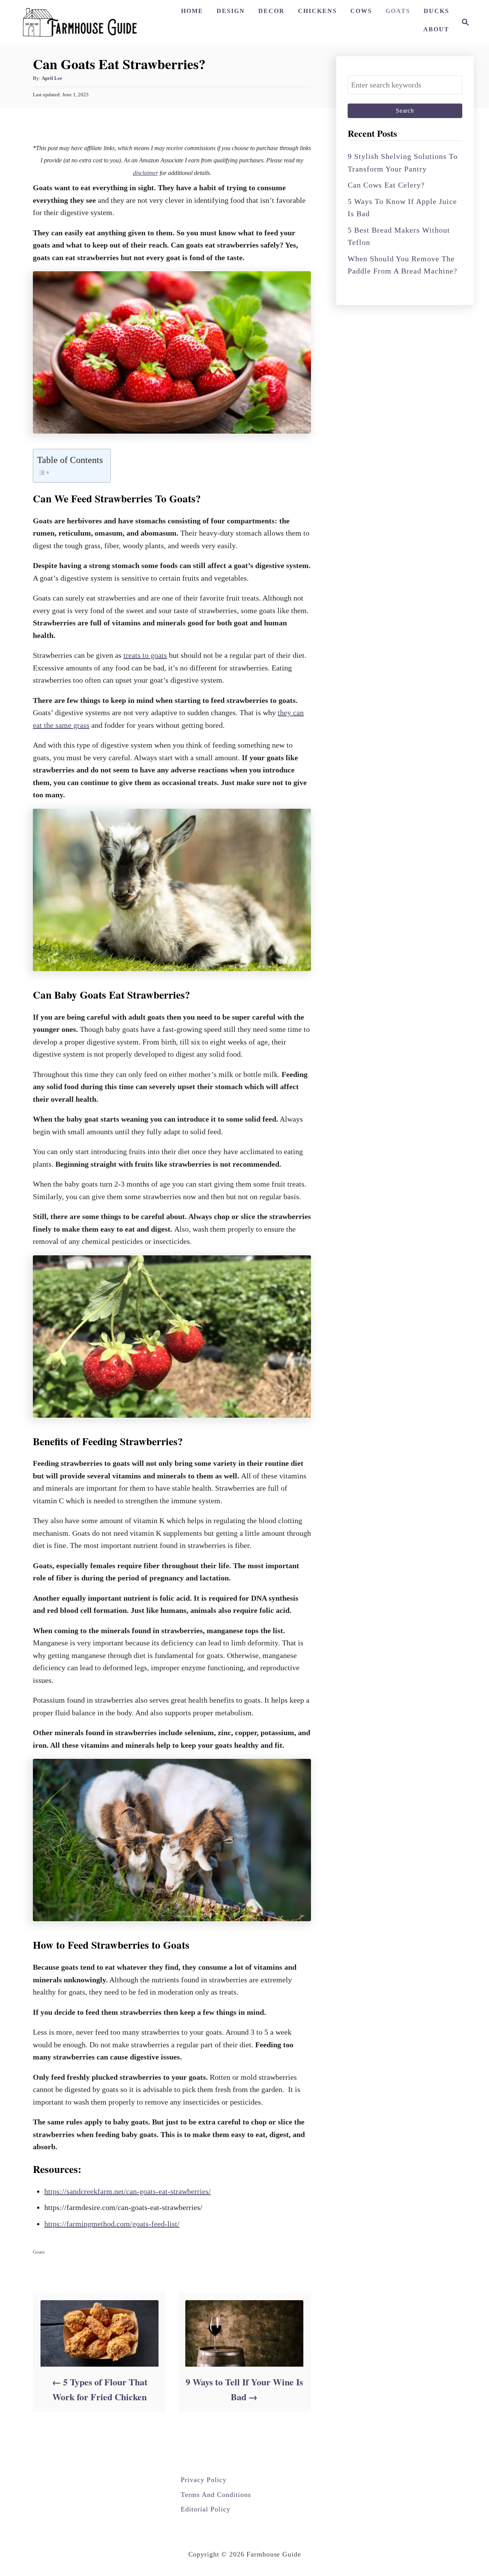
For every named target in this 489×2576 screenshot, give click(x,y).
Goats (39, 2252)
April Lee (52, 78)
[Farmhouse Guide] (80, 22)
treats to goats (145, 655)
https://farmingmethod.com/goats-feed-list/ (112, 2224)
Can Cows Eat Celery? (386, 185)
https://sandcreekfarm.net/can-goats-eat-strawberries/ (128, 2191)
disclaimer (146, 173)
